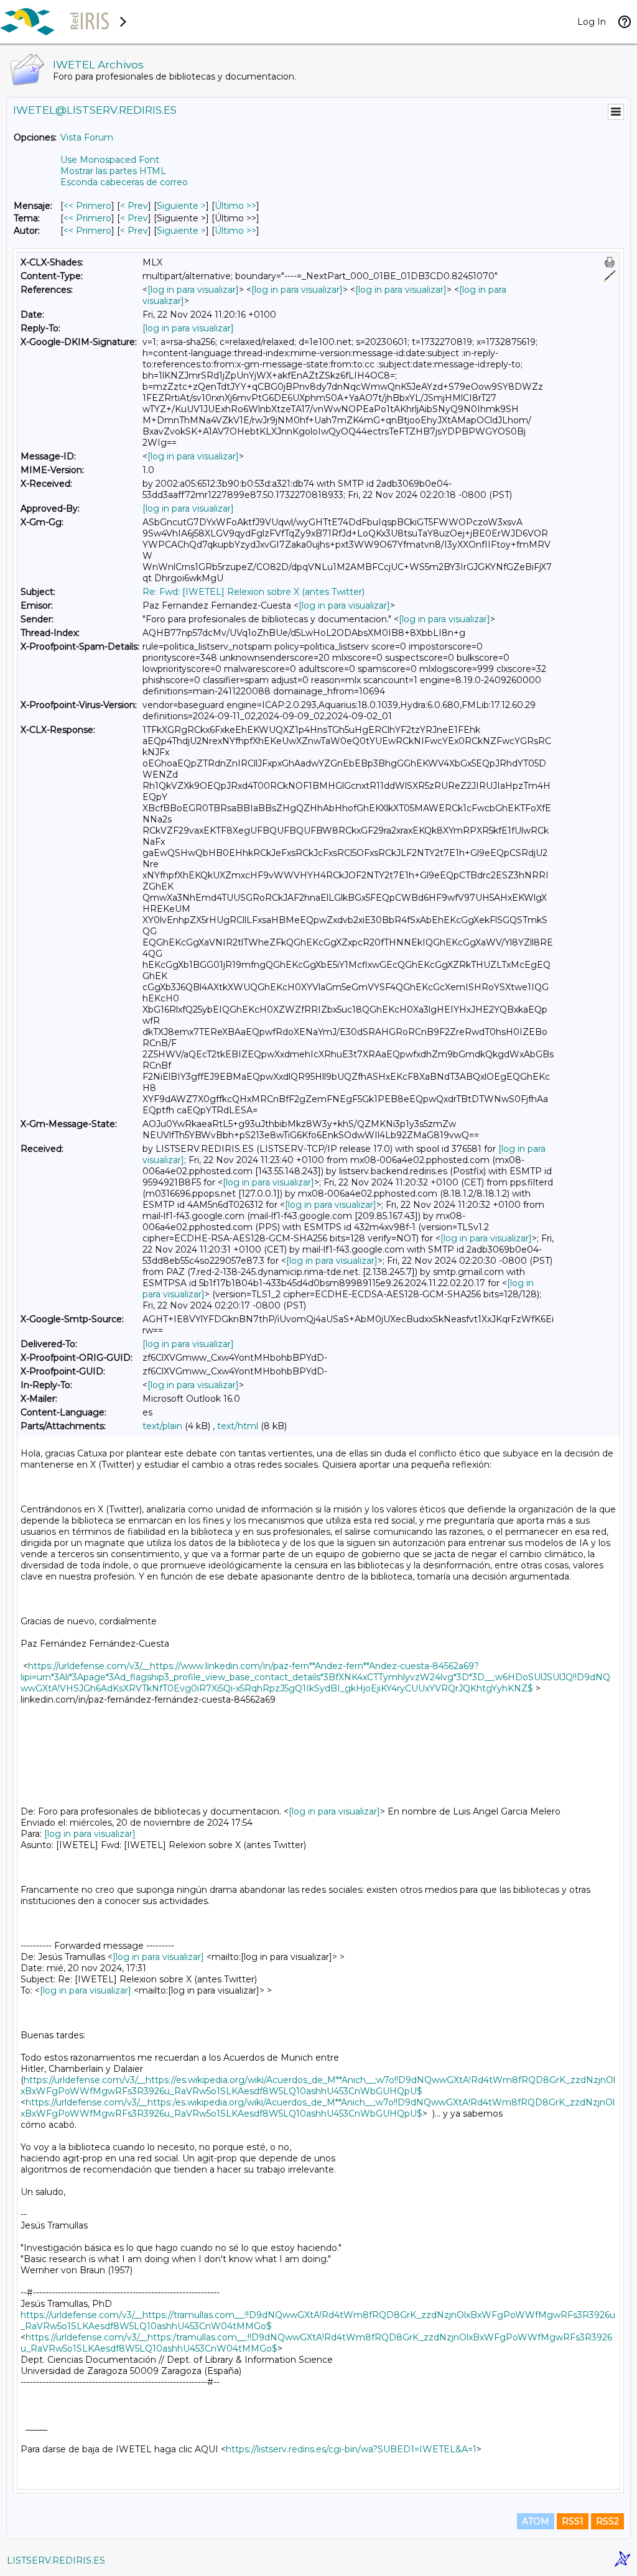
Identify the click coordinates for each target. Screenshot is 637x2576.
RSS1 (573, 2521)
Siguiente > (181, 206)
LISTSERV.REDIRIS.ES (56, 2560)
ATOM (536, 2521)
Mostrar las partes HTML (113, 171)
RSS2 (607, 2521)
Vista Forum (87, 137)
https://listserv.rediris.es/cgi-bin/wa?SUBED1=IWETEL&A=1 (351, 2449)
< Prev (134, 206)
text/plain (162, 1426)
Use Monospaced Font (110, 160)
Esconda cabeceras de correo (124, 182)
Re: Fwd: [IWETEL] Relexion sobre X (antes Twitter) (253, 592)
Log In (592, 22)
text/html (238, 1426)
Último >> (235, 206)
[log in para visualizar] (193, 290)
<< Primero (87, 206)
